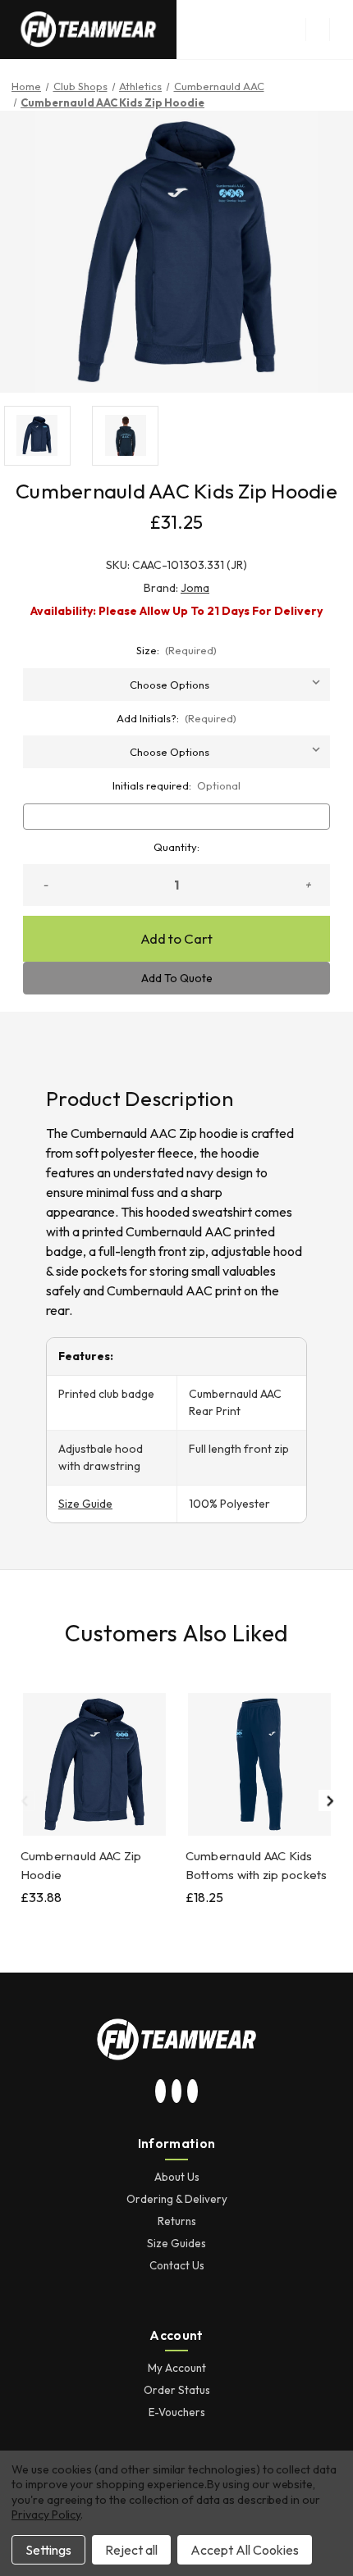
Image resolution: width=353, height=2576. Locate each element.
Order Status (177, 2390)
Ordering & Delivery (177, 2199)
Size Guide (85, 1504)
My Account (177, 2368)
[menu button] (317, 30)
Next (329, 1800)
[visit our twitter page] (176, 2091)
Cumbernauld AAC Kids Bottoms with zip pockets (257, 1865)
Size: (177, 650)
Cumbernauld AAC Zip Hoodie (81, 1865)
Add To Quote (177, 978)
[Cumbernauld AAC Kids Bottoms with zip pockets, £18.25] (259, 1764)
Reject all (131, 2550)
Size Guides (176, 2243)
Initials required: (177, 785)
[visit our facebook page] (193, 2091)
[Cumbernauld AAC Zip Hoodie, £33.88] (94, 1764)
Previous (24, 1800)
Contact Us (177, 2265)
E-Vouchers (177, 2412)
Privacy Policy (46, 2515)
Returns (177, 2221)
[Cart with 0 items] (342, 30)
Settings (48, 2550)
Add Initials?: (177, 718)
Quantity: (176, 847)
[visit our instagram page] (161, 2091)
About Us (177, 2177)
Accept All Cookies (245, 2550)
